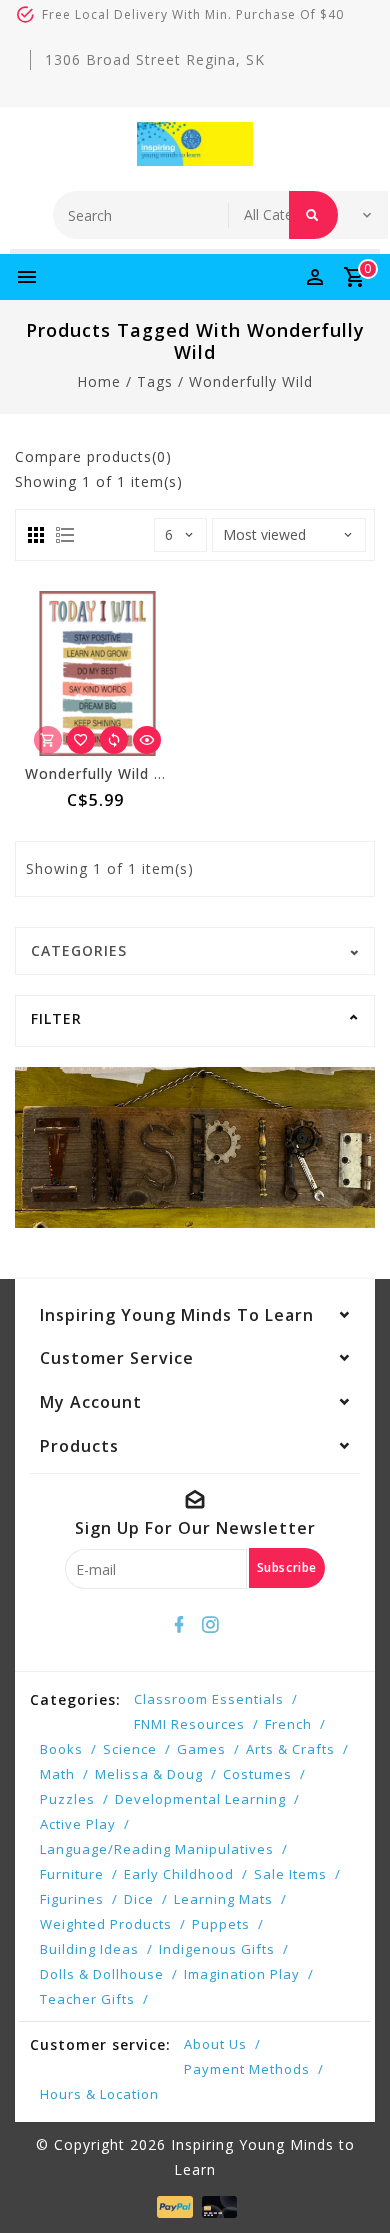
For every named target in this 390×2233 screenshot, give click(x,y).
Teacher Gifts (87, 1999)
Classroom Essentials (209, 1699)
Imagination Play (242, 1974)
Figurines (72, 1899)
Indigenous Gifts (217, 1949)
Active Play (78, 1824)
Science (130, 1749)
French (288, 1724)
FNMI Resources (189, 1724)
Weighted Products (106, 1924)
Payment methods (247, 2069)
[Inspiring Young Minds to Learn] (195, 144)
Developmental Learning (200, 1799)
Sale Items (290, 1874)
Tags (155, 381)
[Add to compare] (114, 740)
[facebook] (180, 1625)
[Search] (313, 215)
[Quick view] (147, 740)
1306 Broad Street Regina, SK (155, 59)
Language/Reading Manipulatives (157, 1849)
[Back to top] (350, 2183)
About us (215, 2044)
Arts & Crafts (290, 1749)
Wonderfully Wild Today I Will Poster (160, 773)
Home (99, 381)
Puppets (221, 1924)
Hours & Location (99, 2094)
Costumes (257, 1774)
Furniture (72, 1874)
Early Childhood (179, 1874)
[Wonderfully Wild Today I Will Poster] (97, 673)
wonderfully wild (251, 381)
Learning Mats (223, 1899)
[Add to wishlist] (81, 740)
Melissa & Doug (149, 1774)
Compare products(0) (93, 456)
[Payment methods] (172, 2205)
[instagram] (211, 1625)
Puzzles (67, 1799)
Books (61, 1749)
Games (201, 1749)
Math (57, 1774)
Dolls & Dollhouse (102, 1974)
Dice (139, 1899)
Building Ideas (89, 1949)
